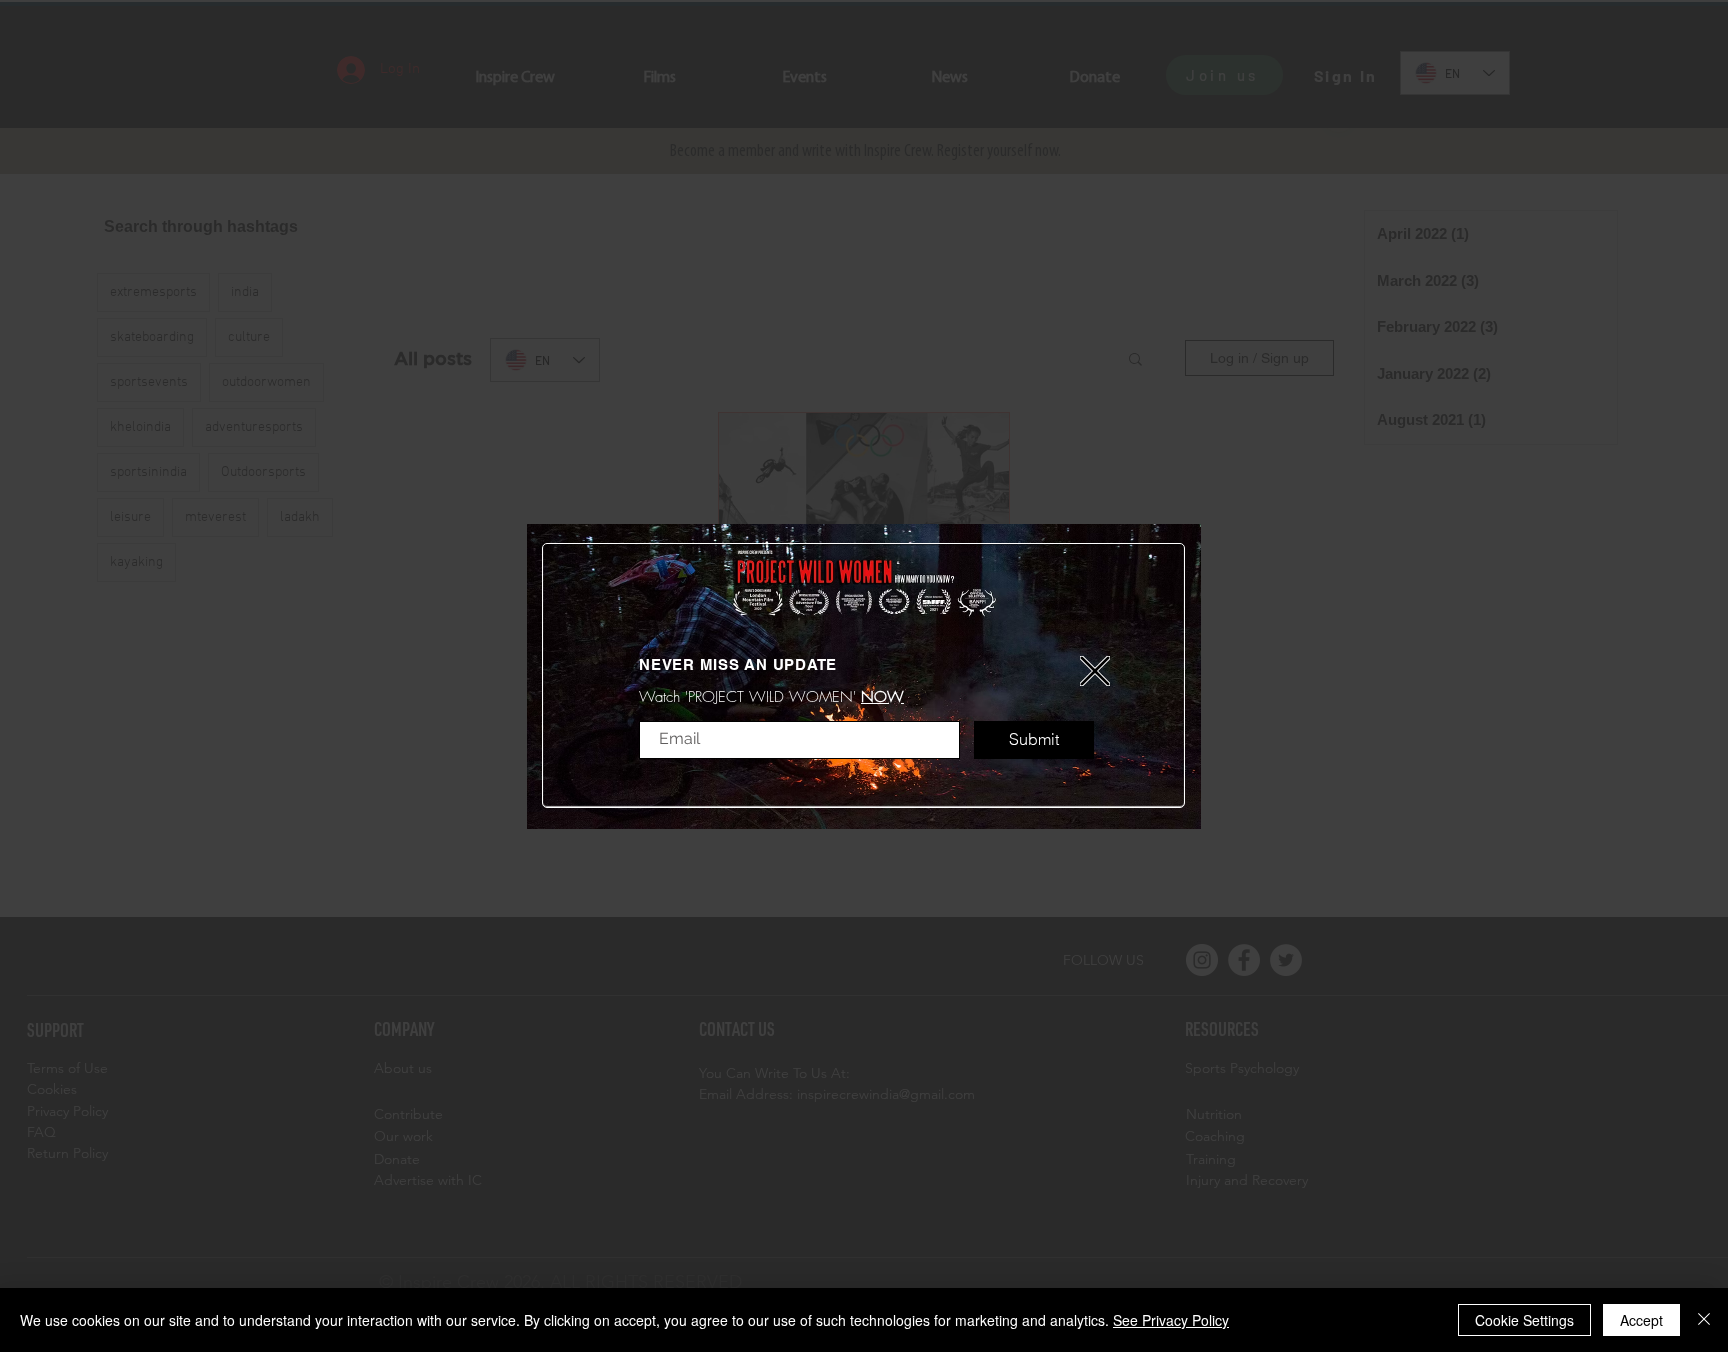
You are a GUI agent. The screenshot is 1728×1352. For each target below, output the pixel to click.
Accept (1641, 1320)
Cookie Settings (1524, 1320)
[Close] (1704, 1320)
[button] (1095, 671)
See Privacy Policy (1171, 1320)
